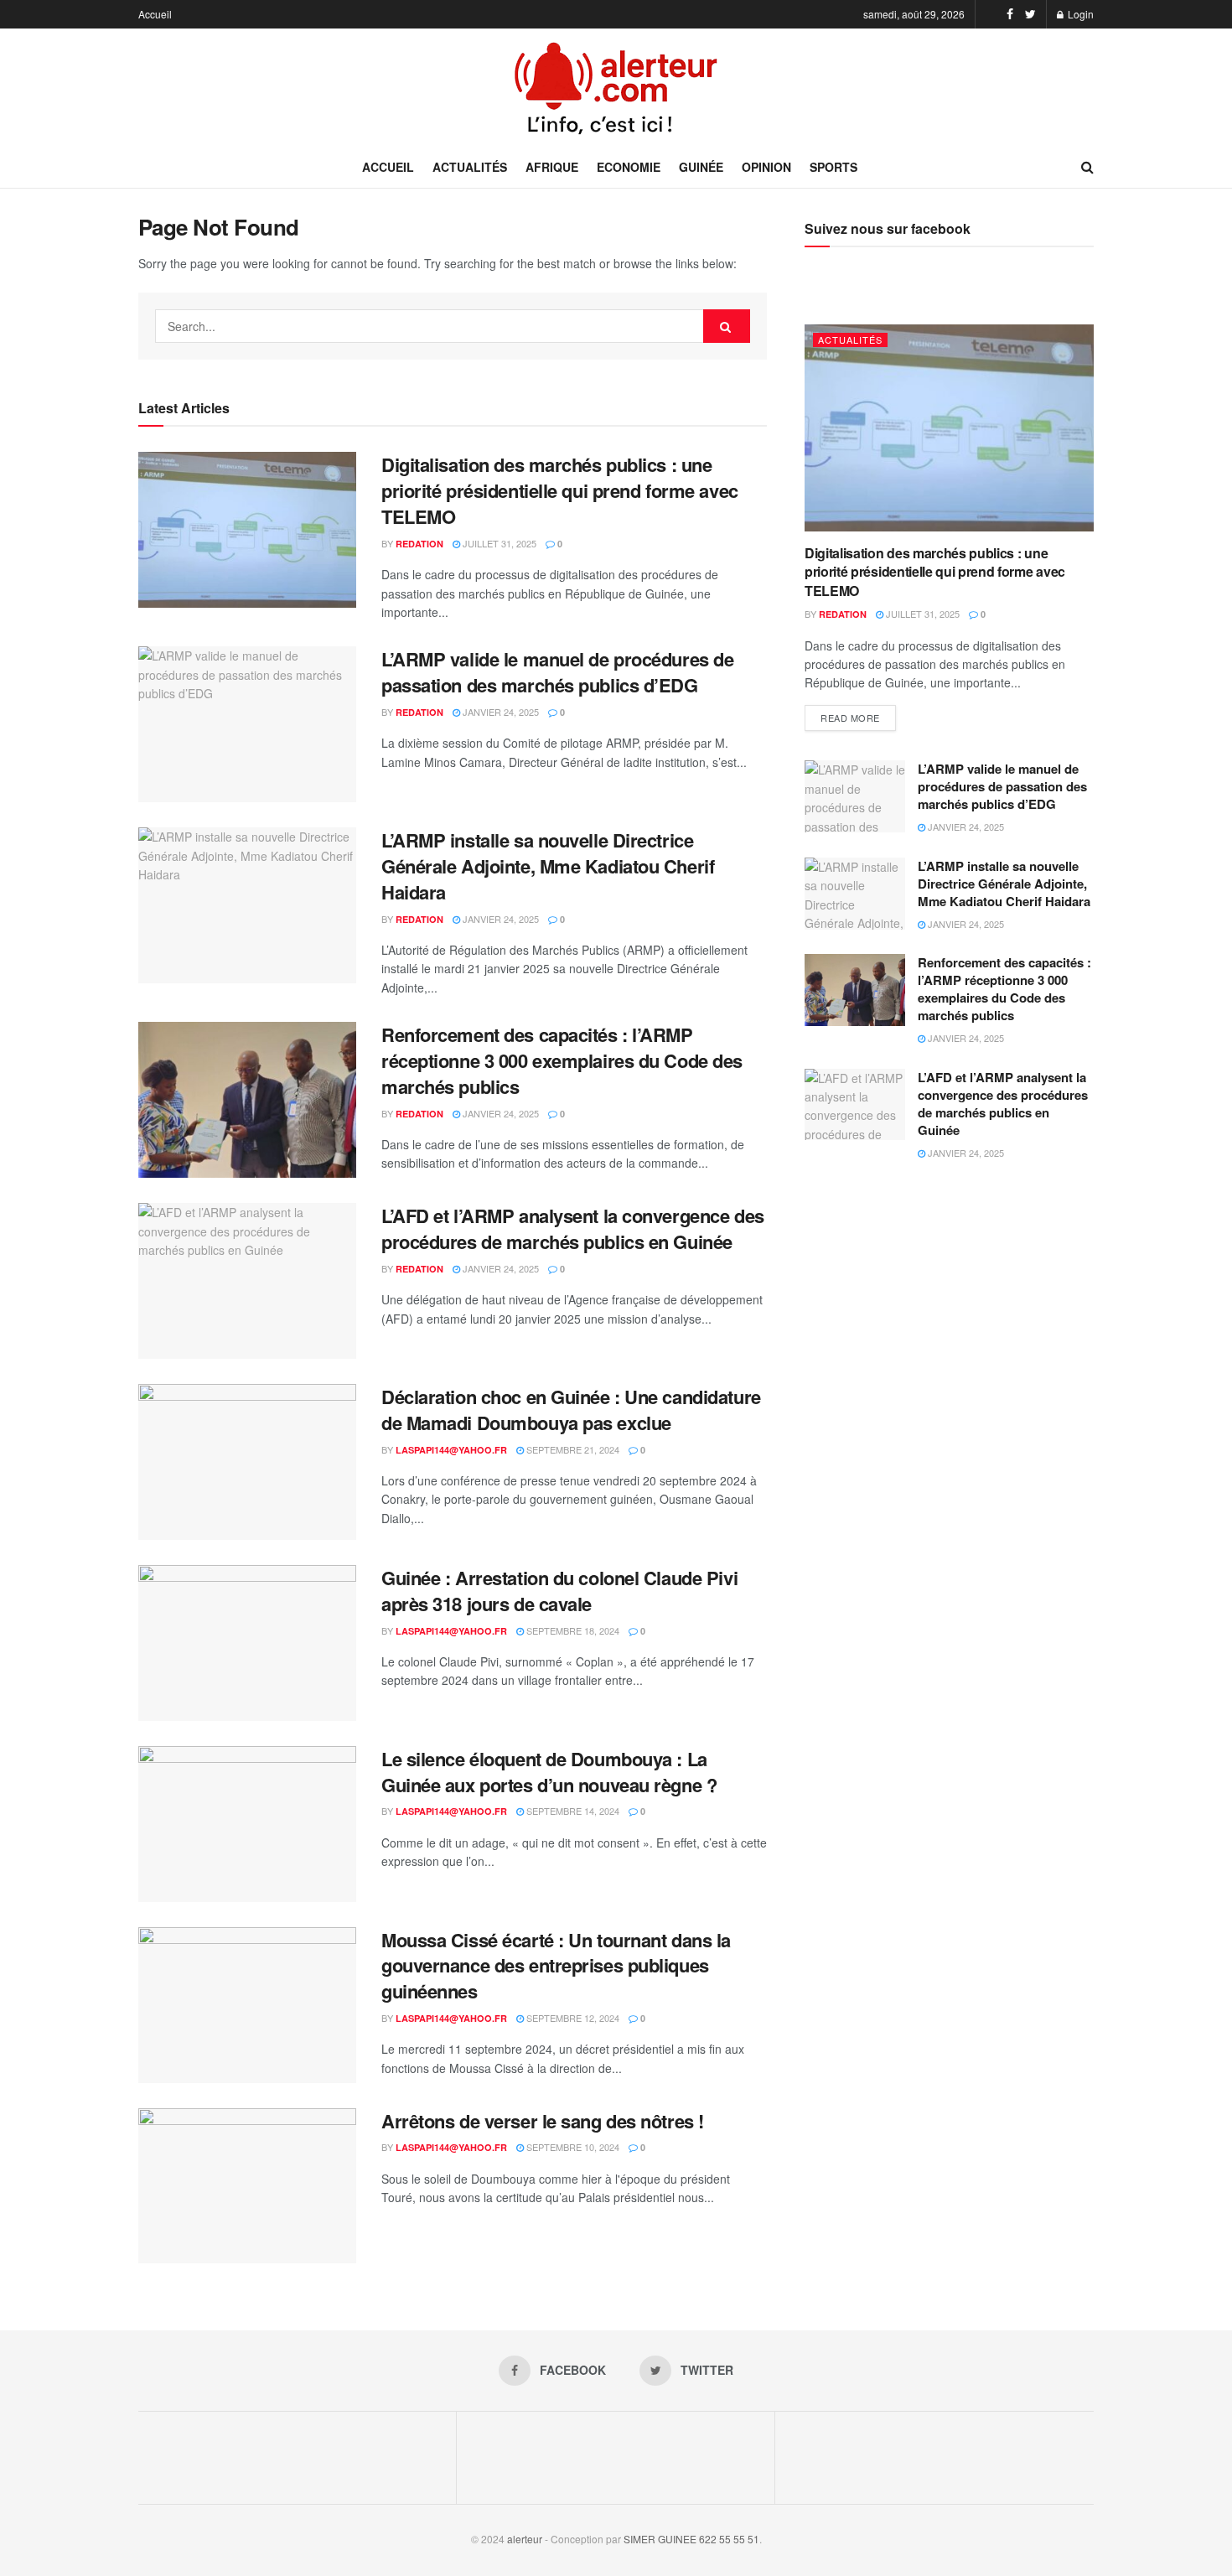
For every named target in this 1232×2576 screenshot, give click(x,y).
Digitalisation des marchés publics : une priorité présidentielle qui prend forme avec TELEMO (560, 490)
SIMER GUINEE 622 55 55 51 (691, 2539)
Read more (850, 718)
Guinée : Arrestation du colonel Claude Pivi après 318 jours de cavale (559, 1591)
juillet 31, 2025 (498, 543)
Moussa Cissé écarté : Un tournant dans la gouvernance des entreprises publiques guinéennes (556, 1966)
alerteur (525, 2539)
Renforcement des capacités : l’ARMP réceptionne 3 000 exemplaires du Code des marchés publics (562, 1060)
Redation (419, 544)
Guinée (701, 167)
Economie (629, 167)
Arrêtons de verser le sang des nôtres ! (543, 2121)
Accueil (155, 14)
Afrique (552, 167)
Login (1079, 14)
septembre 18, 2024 (572, 1630)
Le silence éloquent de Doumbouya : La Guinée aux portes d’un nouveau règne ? (549, 1772)
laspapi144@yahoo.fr (451, 1450)
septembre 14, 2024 (572, 1811)
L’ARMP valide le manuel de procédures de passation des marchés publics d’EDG (557, 672)
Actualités (470, 167)
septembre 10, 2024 (572, 2147)
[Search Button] (727, 326)
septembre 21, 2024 (572, 1449)
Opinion (766, 167)
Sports (833, 167)
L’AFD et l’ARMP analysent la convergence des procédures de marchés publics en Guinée (573, 1228)
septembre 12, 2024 (572, 2018)
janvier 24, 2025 (500, 712)
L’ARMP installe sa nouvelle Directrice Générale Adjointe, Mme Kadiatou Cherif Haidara (548, 866)
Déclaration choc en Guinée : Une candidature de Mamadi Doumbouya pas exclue (571, 1410)
